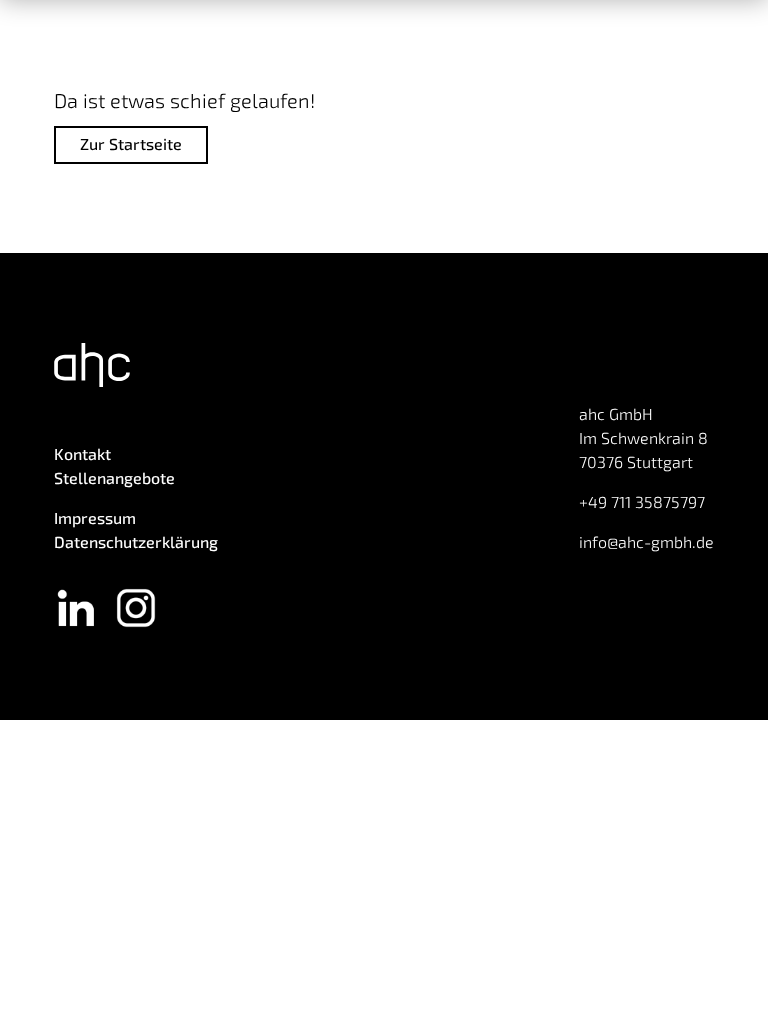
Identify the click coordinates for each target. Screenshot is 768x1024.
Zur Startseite (131, 143)
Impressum (95, 517)
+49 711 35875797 (642, 501)
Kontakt (82, 453)
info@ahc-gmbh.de (646, 541)
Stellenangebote (114, 477)
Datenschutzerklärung (136, 541)
